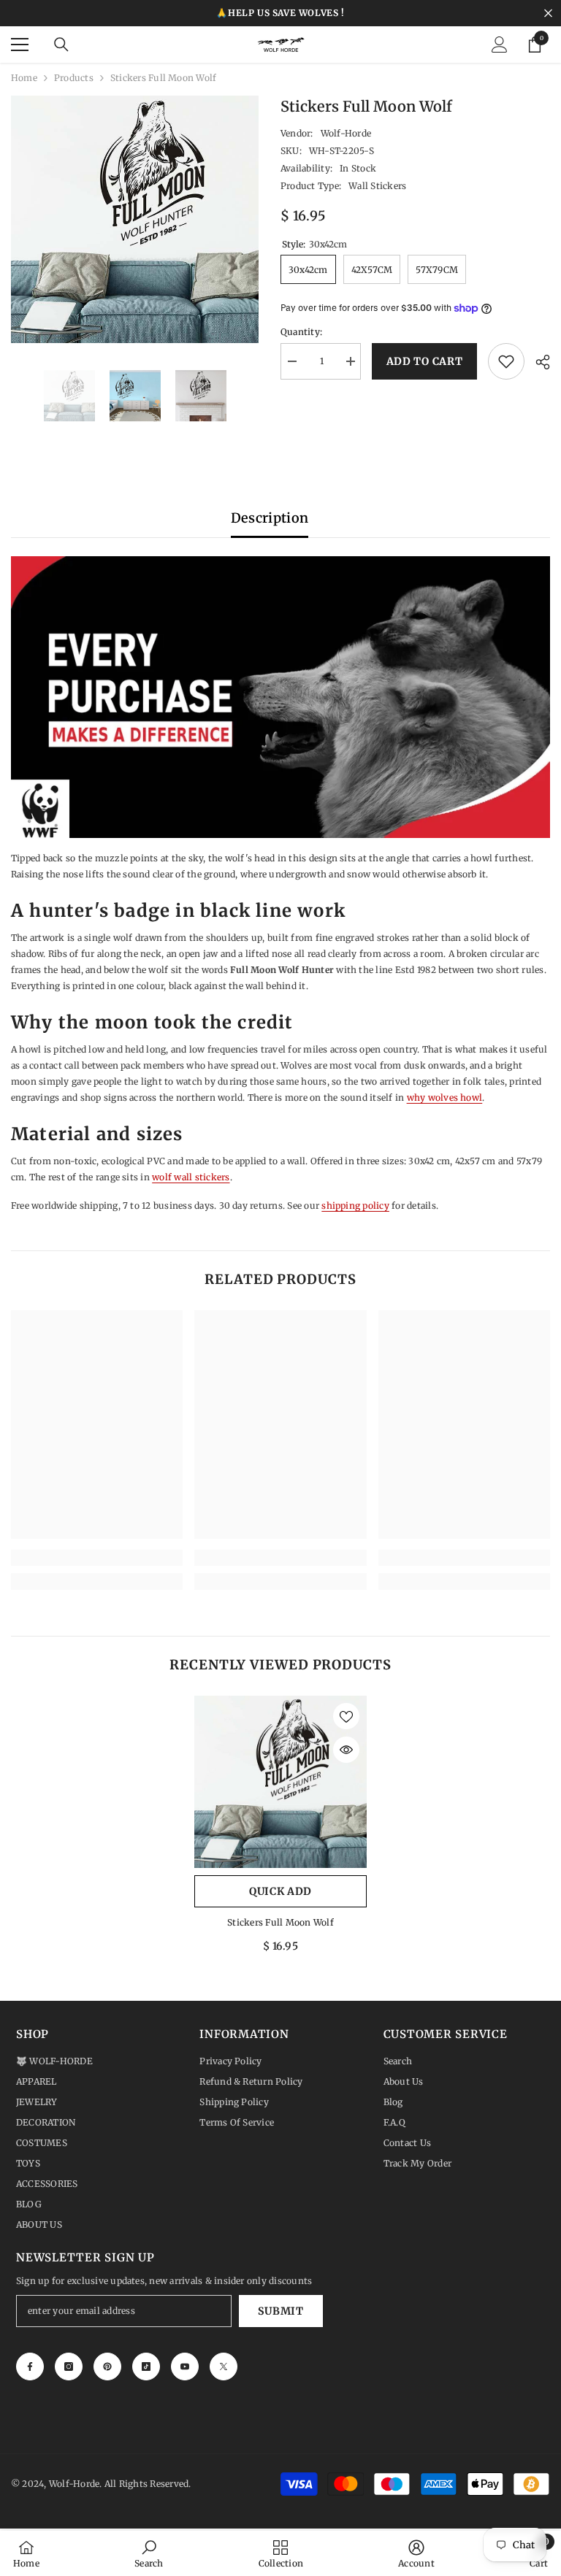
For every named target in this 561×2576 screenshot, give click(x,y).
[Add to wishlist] (506, 361)
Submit (280, 2311)
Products (74, 78)
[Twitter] (224, 2367)
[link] (97, 1558)
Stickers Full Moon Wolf (280, 1922)
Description (270, 518)
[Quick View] (346, 1750)
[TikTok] (146, 2367)
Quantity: (301, 332)
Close (548, 14)
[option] (135, 219)
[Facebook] (30, 2367)
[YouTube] (185, 2367)
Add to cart (424, 361)
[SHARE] (537, 362)
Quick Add (280, 1891)
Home (24, 78)
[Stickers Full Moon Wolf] (280, 1782)
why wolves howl (445, 1097)
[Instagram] (69, 2367)
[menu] (20, 45)
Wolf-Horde (346, 133)
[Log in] (500, 45)
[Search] (61, 45)
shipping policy (355, 1206)
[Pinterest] (107, 2367)
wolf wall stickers (191, 1177)
